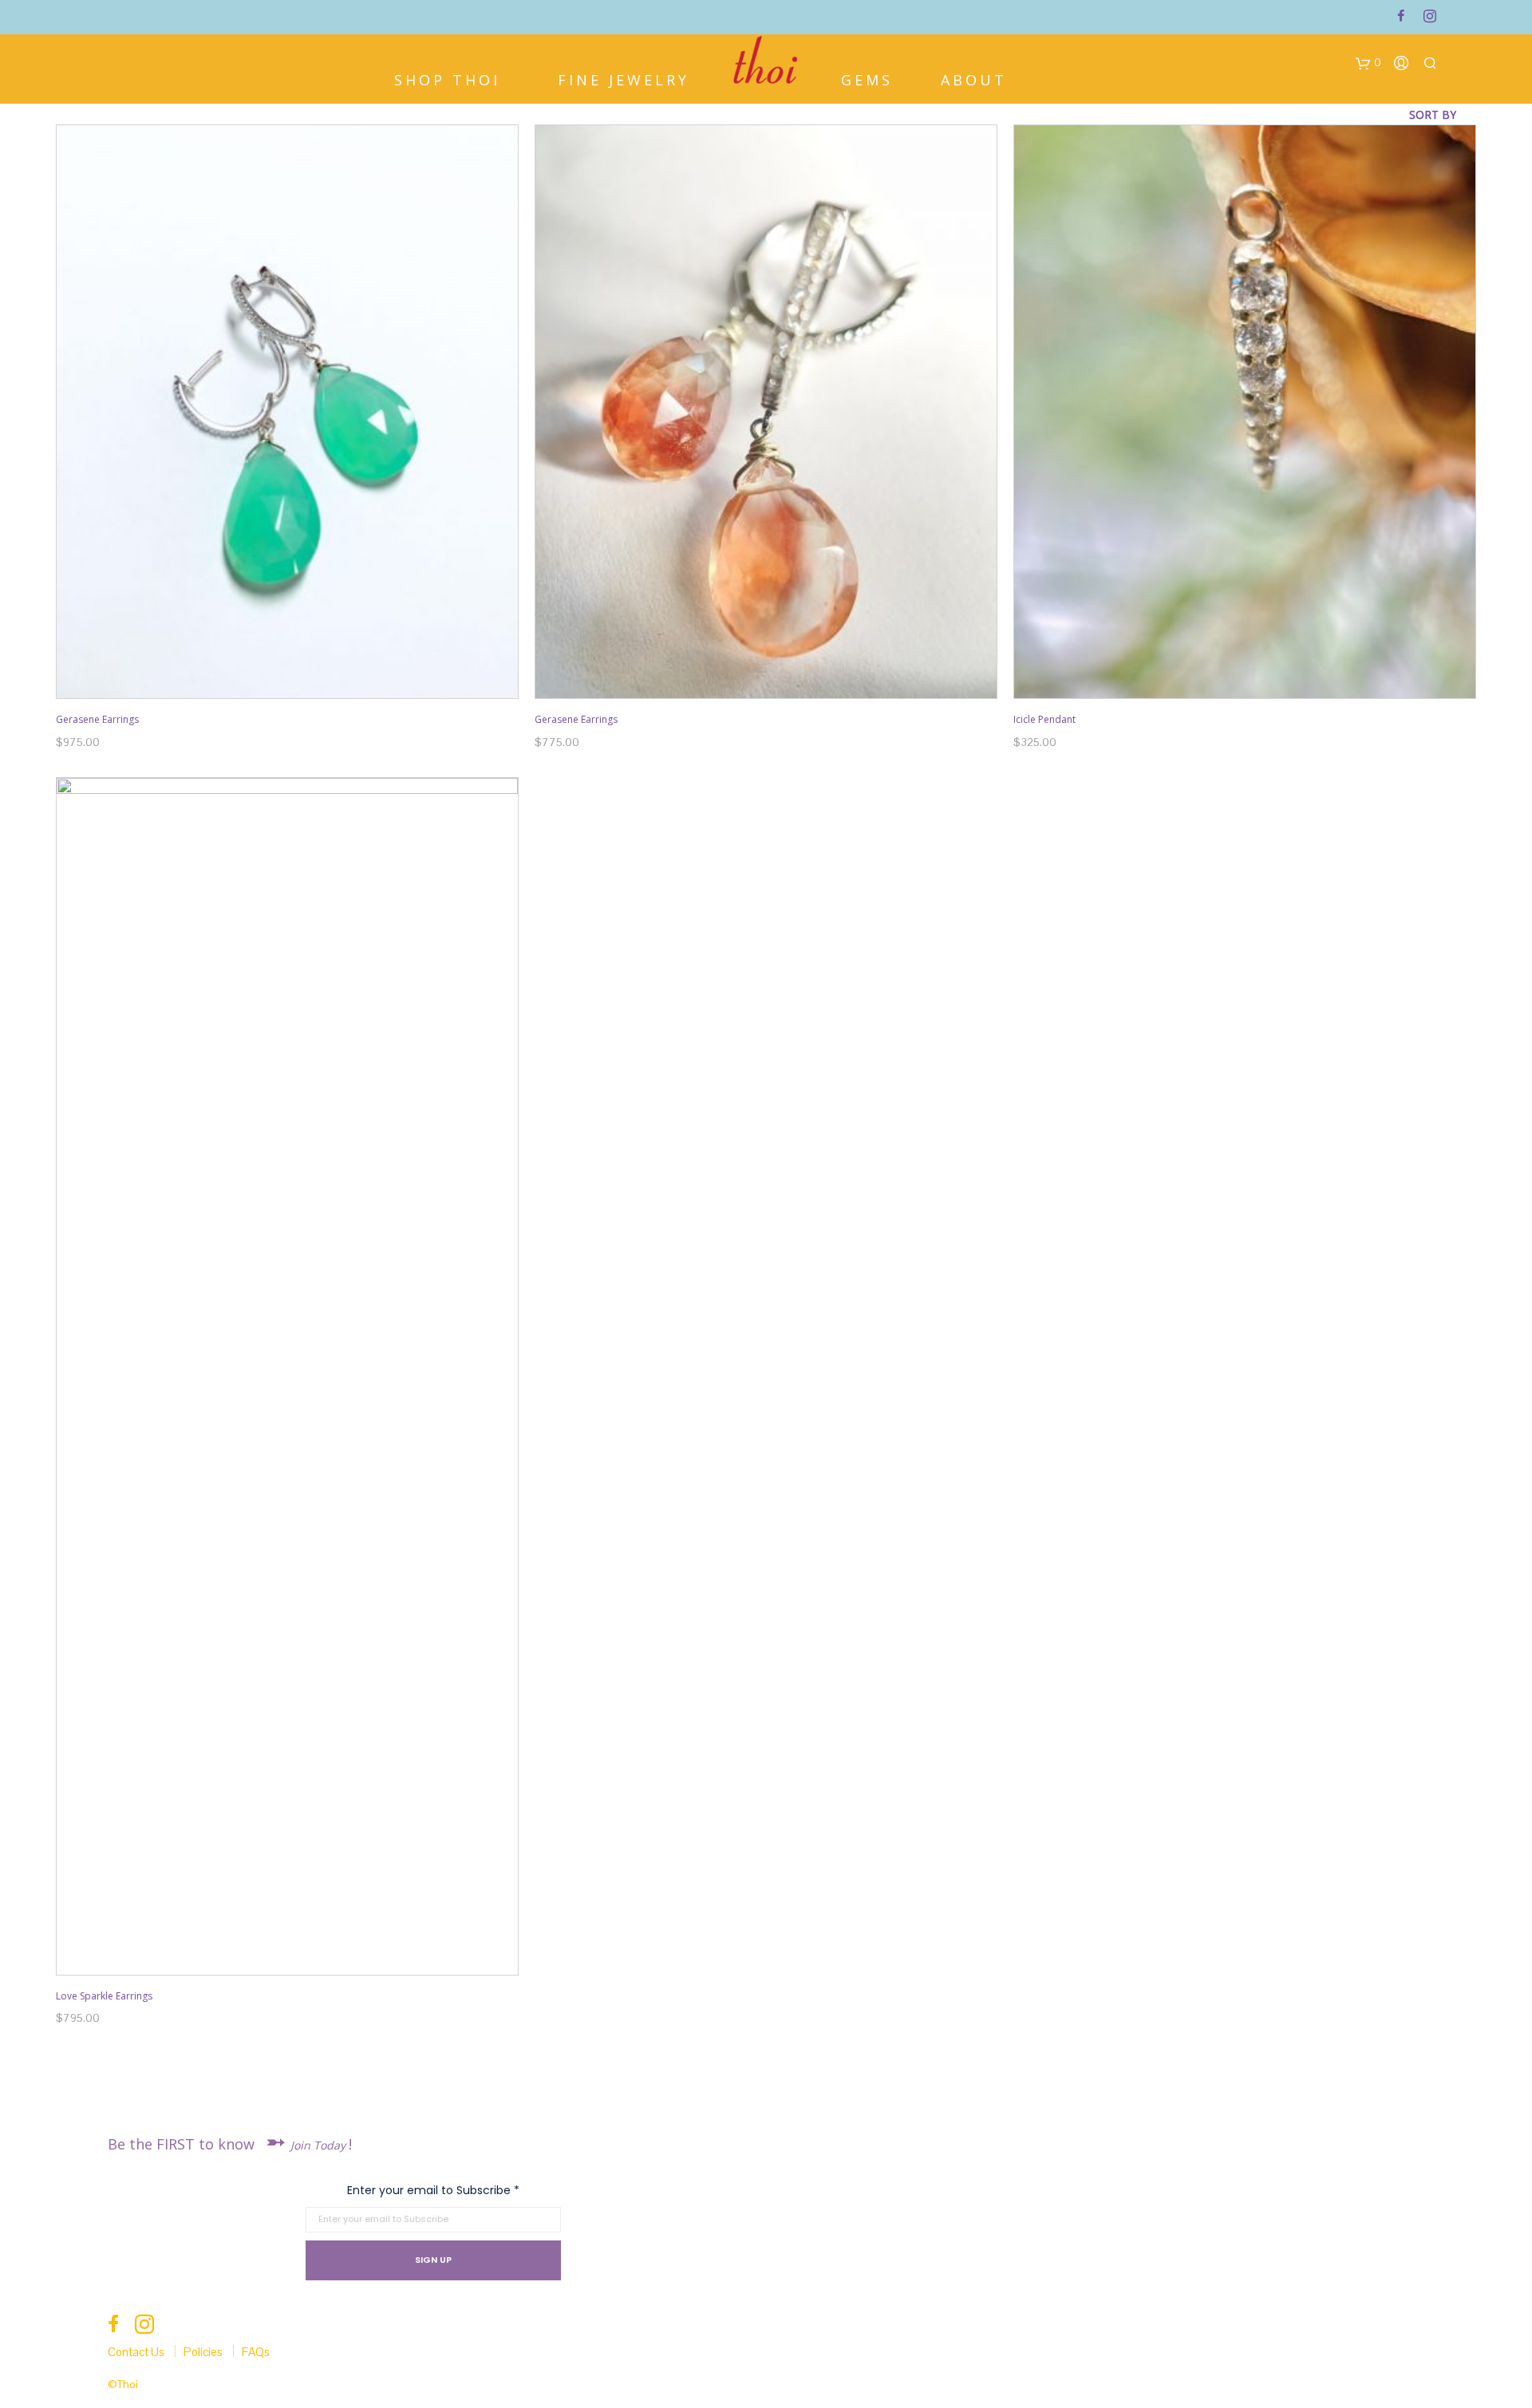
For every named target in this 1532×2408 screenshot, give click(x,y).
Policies (203, 2352)
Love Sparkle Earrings (104, 1996)
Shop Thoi (447, 78)
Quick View (296, 684)
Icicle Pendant (1044, 719)
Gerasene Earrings (97, 719)
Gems (867, 78)
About (974, 78)
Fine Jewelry (624, 78)
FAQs (256, 2352)
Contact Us (136, 2352)
